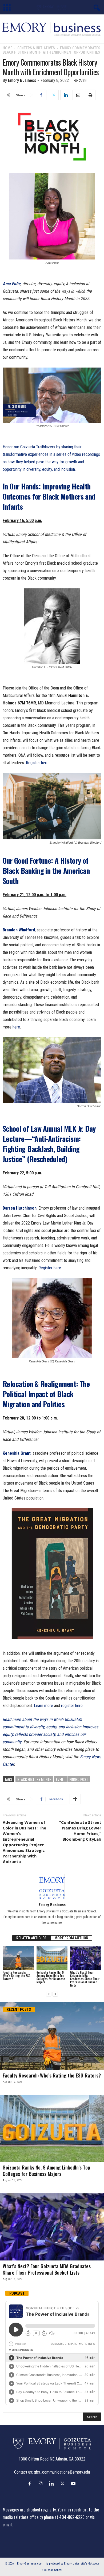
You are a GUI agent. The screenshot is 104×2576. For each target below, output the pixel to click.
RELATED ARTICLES (31, 1938)
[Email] (78, 95)
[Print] (90, 95)
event (60, 1779)
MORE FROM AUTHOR (71, 1938)
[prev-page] (49, 1994)
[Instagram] (42, 2483)
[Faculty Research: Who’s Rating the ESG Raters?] (18, 1958)
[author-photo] (52, 1887)
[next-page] (55, 1994)
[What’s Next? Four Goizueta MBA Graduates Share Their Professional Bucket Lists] (86, 1958)
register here (72, 1706)
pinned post (79, 1779)
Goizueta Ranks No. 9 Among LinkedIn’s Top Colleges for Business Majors (51, 1977)
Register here (37, 763)
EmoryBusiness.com (30, 2564)
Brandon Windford (19, 930)
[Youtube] (74, 2483)
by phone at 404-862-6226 (62, 2517)
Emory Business (22, 80)
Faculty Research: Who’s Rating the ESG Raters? (17, 1976)
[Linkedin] (66, 95)
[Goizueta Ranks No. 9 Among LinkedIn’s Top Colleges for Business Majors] (52, 1958)
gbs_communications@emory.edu (62, 2472)
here (16, 1027)
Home (7, 48)
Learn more (43, 1706)
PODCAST (17, 2293)
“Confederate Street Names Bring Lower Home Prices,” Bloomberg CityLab (80, 1831)
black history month (34, 1779)
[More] (75, 1799)
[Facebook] (41, 95)
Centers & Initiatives (36, 48)
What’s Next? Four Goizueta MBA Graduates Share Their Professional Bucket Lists (85, 1979)
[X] (53, 95)
